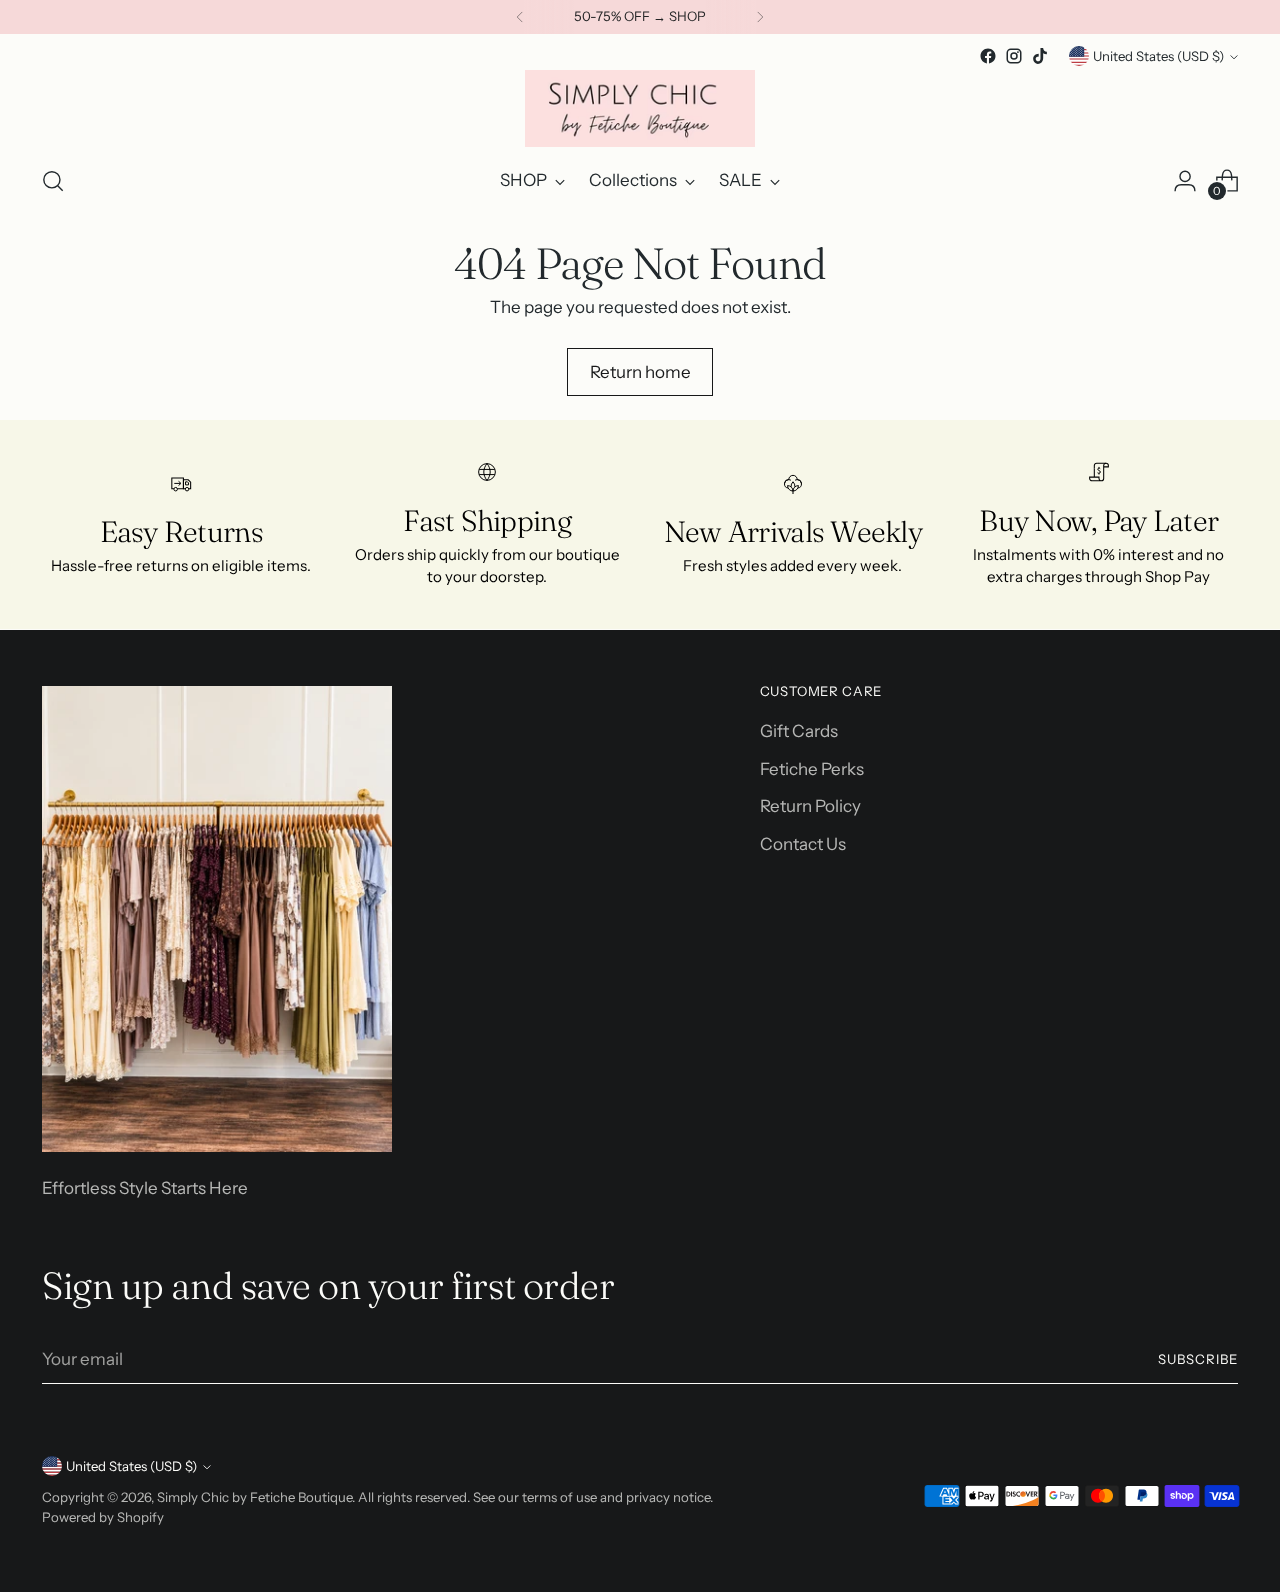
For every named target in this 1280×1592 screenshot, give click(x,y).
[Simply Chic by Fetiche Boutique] (640, 108)
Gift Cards (799, 731)
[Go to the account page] (1185, 181)
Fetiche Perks (812, 769)
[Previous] (520, 17)
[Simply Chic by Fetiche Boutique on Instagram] (1014, 56)
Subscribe (1198, 1359)
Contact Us (803, 844)
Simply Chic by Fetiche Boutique (254, 1497)
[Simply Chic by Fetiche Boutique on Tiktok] (1040, 56)
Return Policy (810, 806)
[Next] (760, 17)
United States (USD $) (1158, 56)
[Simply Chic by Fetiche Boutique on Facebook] (988, 56)
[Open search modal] (53, 181)
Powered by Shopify (103, 1517)
